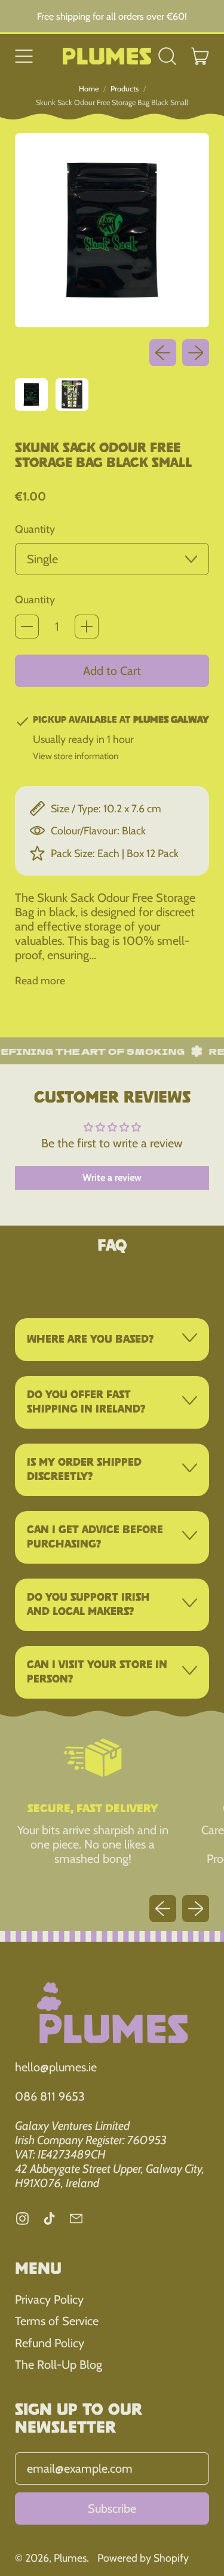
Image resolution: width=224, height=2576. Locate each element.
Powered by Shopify (143, 2558)
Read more (40, 980)
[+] (87, 627)
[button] (168, 56)
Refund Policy (50, 2343)
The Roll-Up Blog (59, 2365)
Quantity (35, 529)
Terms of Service (57, 2321)
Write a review (112, 1178)
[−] (27, 627)
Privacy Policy (49, 2299)
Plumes (70, 2558)
